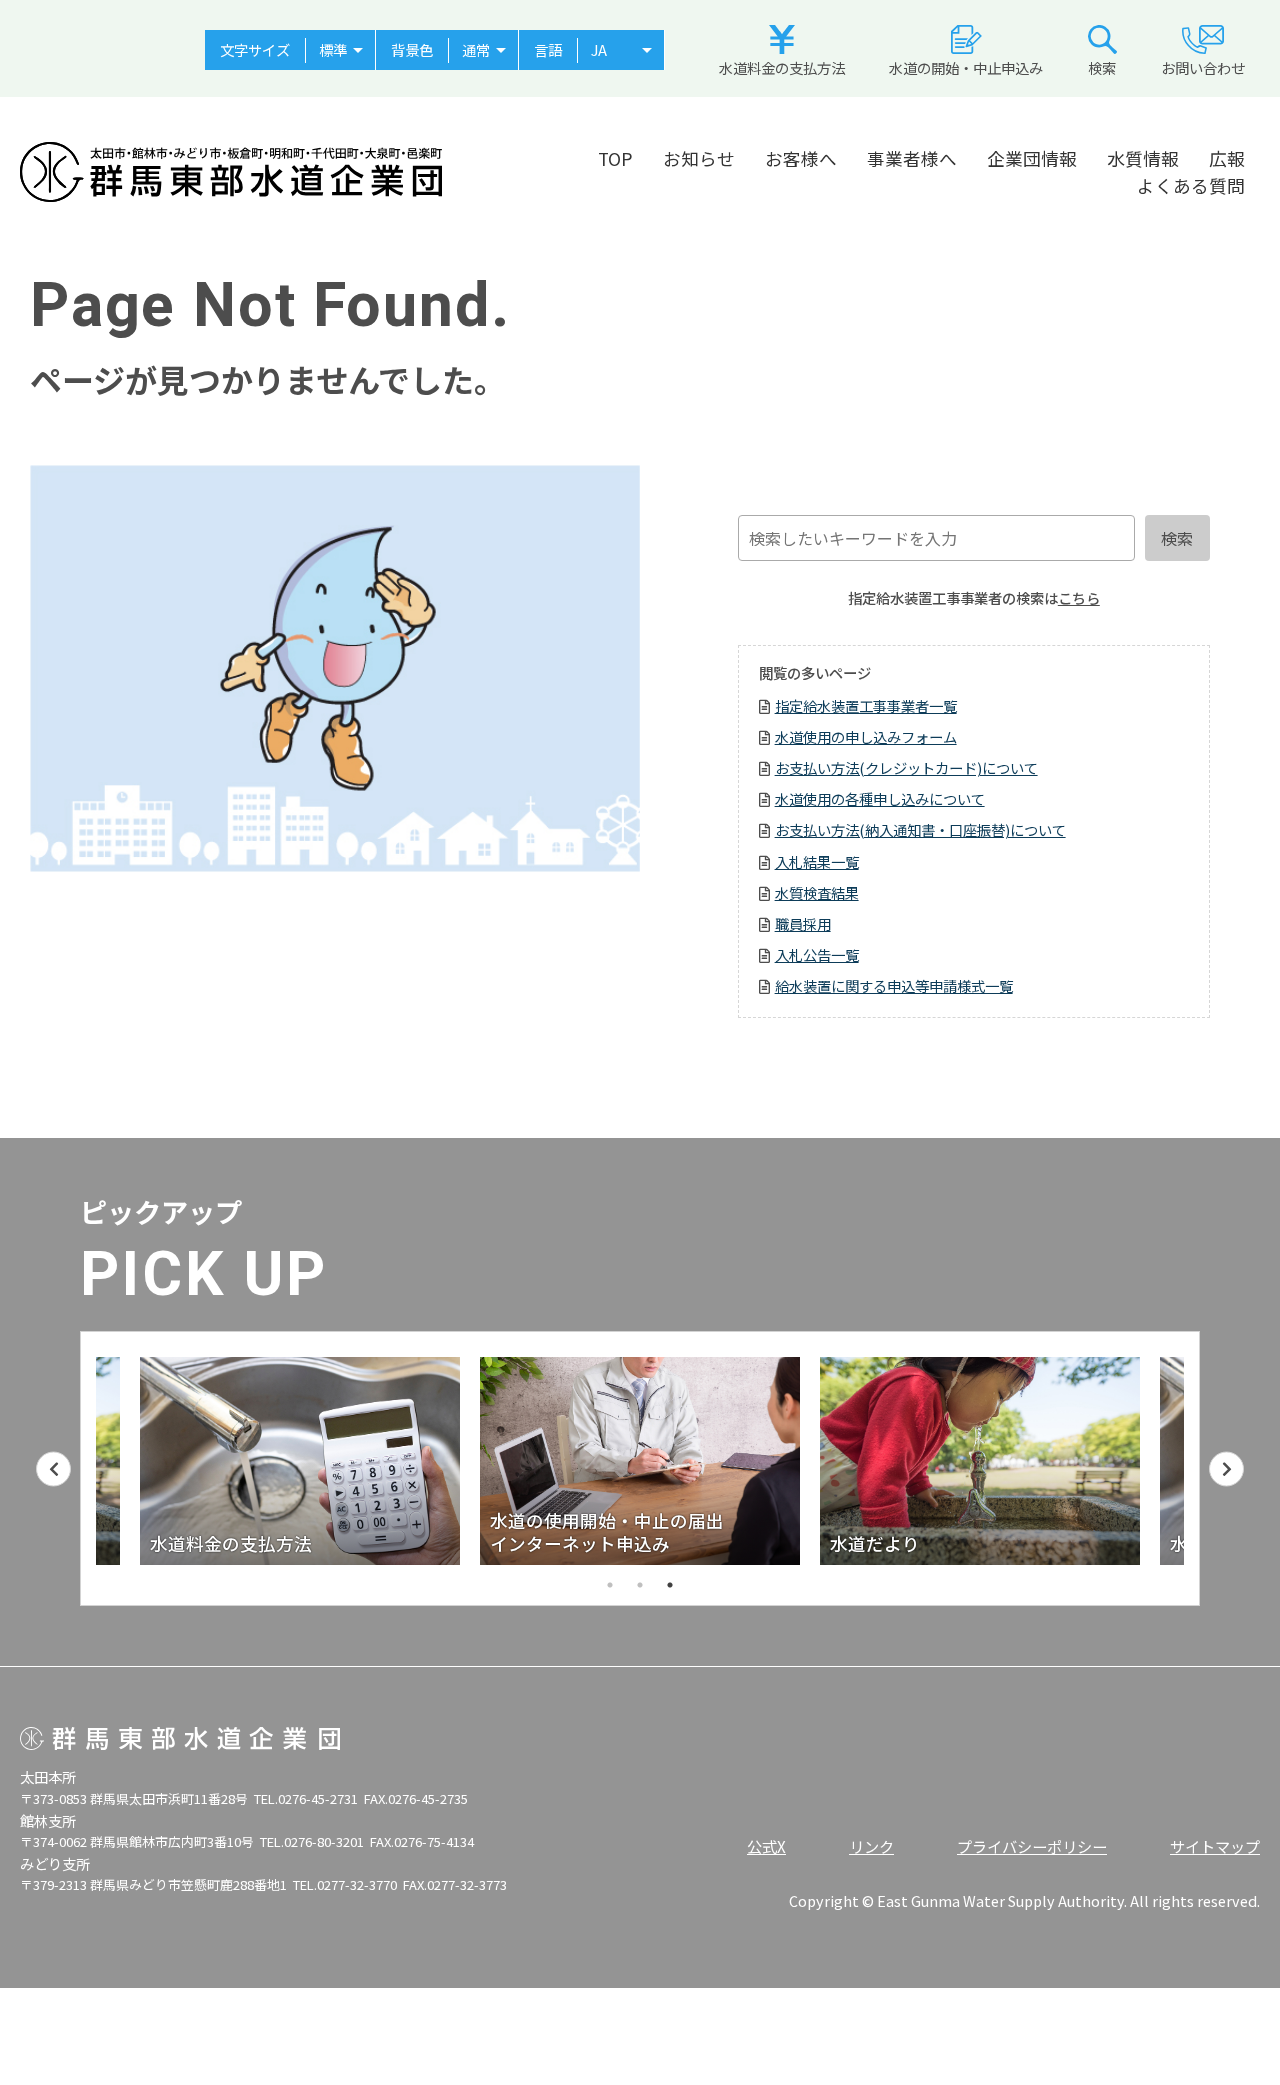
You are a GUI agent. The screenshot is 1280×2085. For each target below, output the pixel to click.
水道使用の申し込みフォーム (866, 736)
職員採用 (803, 923)
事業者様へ (912, 158)
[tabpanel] (640, 1461)
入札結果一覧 (817, 861)
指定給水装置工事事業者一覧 (866, 705)
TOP (615, 158)
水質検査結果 (817, 892)
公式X (766, 1846)
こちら (1079, 597)
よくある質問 (1191, 185)
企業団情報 (1032, 158)
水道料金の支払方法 (782, 67)
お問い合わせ (1203, 67)
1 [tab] (610, 1585)
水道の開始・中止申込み (966, 67)
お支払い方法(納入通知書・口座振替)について (920, 829)
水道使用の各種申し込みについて (880, 798)
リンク (871, 1846)
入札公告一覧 (817, 954)
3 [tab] (670, 1585)
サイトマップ (1215, 1846)
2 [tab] (640, 1585)
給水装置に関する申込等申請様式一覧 (894, 985)
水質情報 (1143, 158)
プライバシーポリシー (1032, 1846)
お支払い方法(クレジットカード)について (906, 767)
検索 (1102, 67)
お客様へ (801, 158)
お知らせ (699, 158)
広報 (1227, 158)
